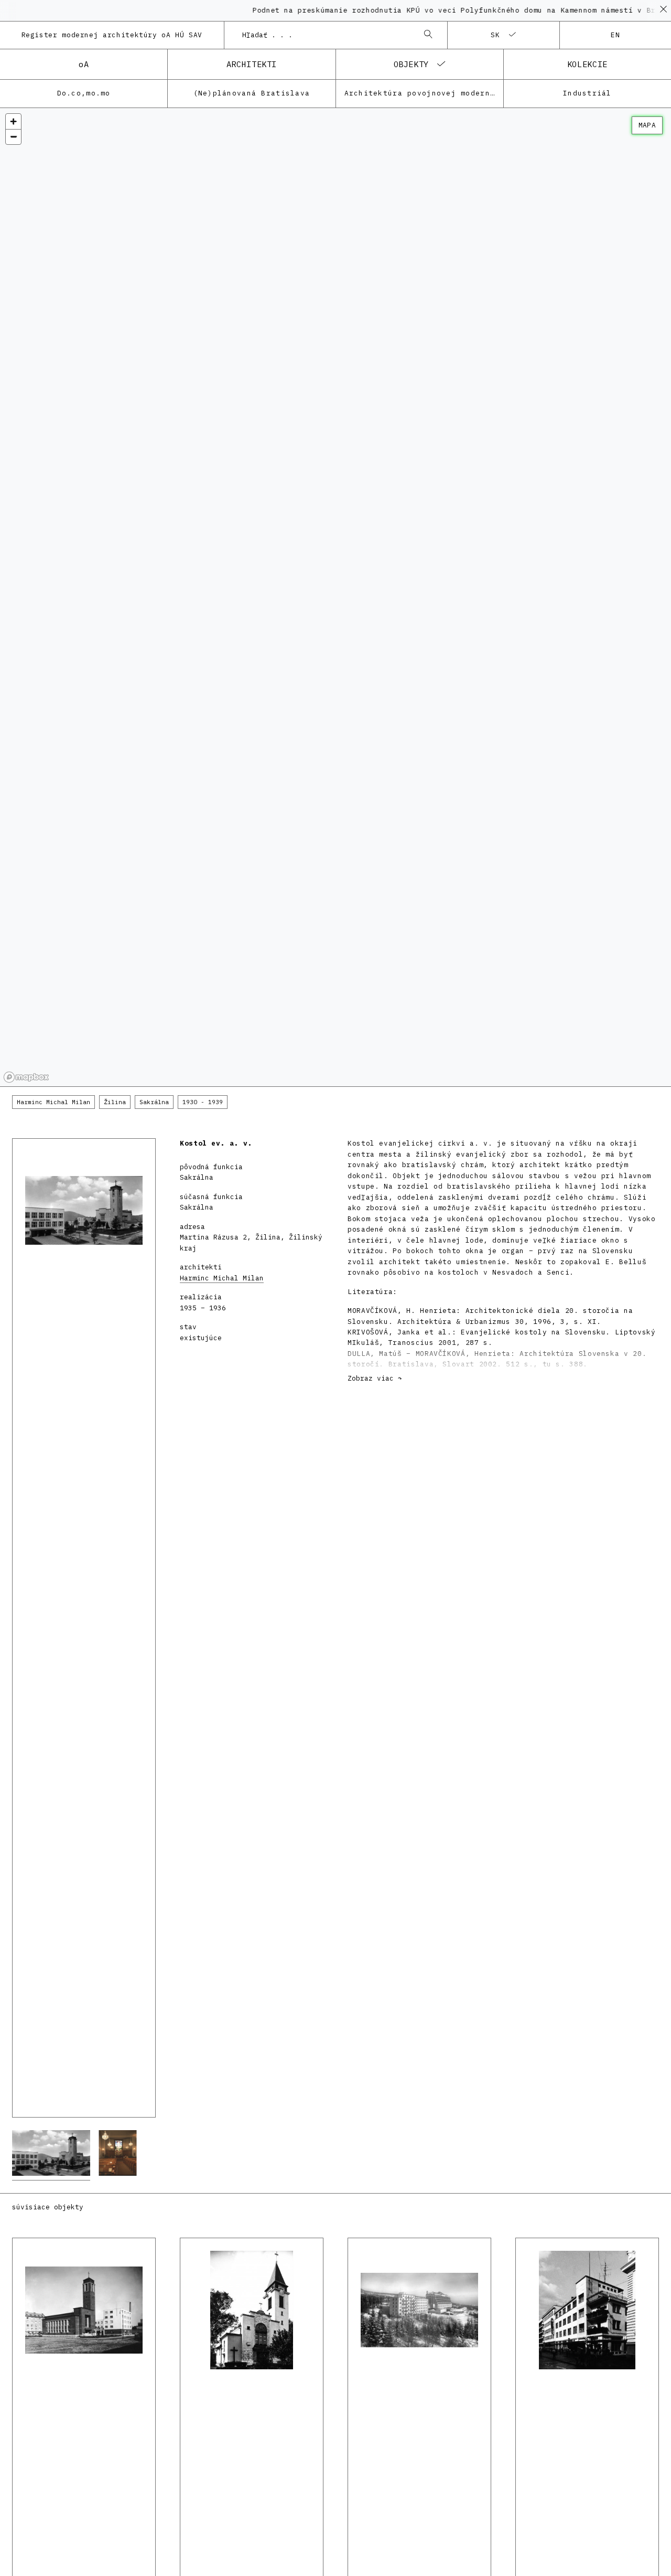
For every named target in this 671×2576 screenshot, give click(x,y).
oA (84, 64)
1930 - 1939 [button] (203, 1102)
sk (496, 35)
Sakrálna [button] (154, 1102)
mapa (647, 125)
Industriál (587, 93)
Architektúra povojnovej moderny (420, 93)
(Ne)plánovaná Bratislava (252, 93)
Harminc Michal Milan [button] (53, 1102)
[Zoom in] (13, 121)
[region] (335, 597)
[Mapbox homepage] (26, 1077)
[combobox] (326, 35)
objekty (411, 64)
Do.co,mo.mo (84, 93)
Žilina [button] (115, 1102)
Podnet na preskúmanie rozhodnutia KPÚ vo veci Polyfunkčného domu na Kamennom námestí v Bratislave (445, 10)
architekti (252, 64)
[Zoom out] (13, 137)
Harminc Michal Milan (222, 1278)
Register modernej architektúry (112, 35)
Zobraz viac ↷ (375, 1378)
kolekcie (587, 64)
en (616, 35)
